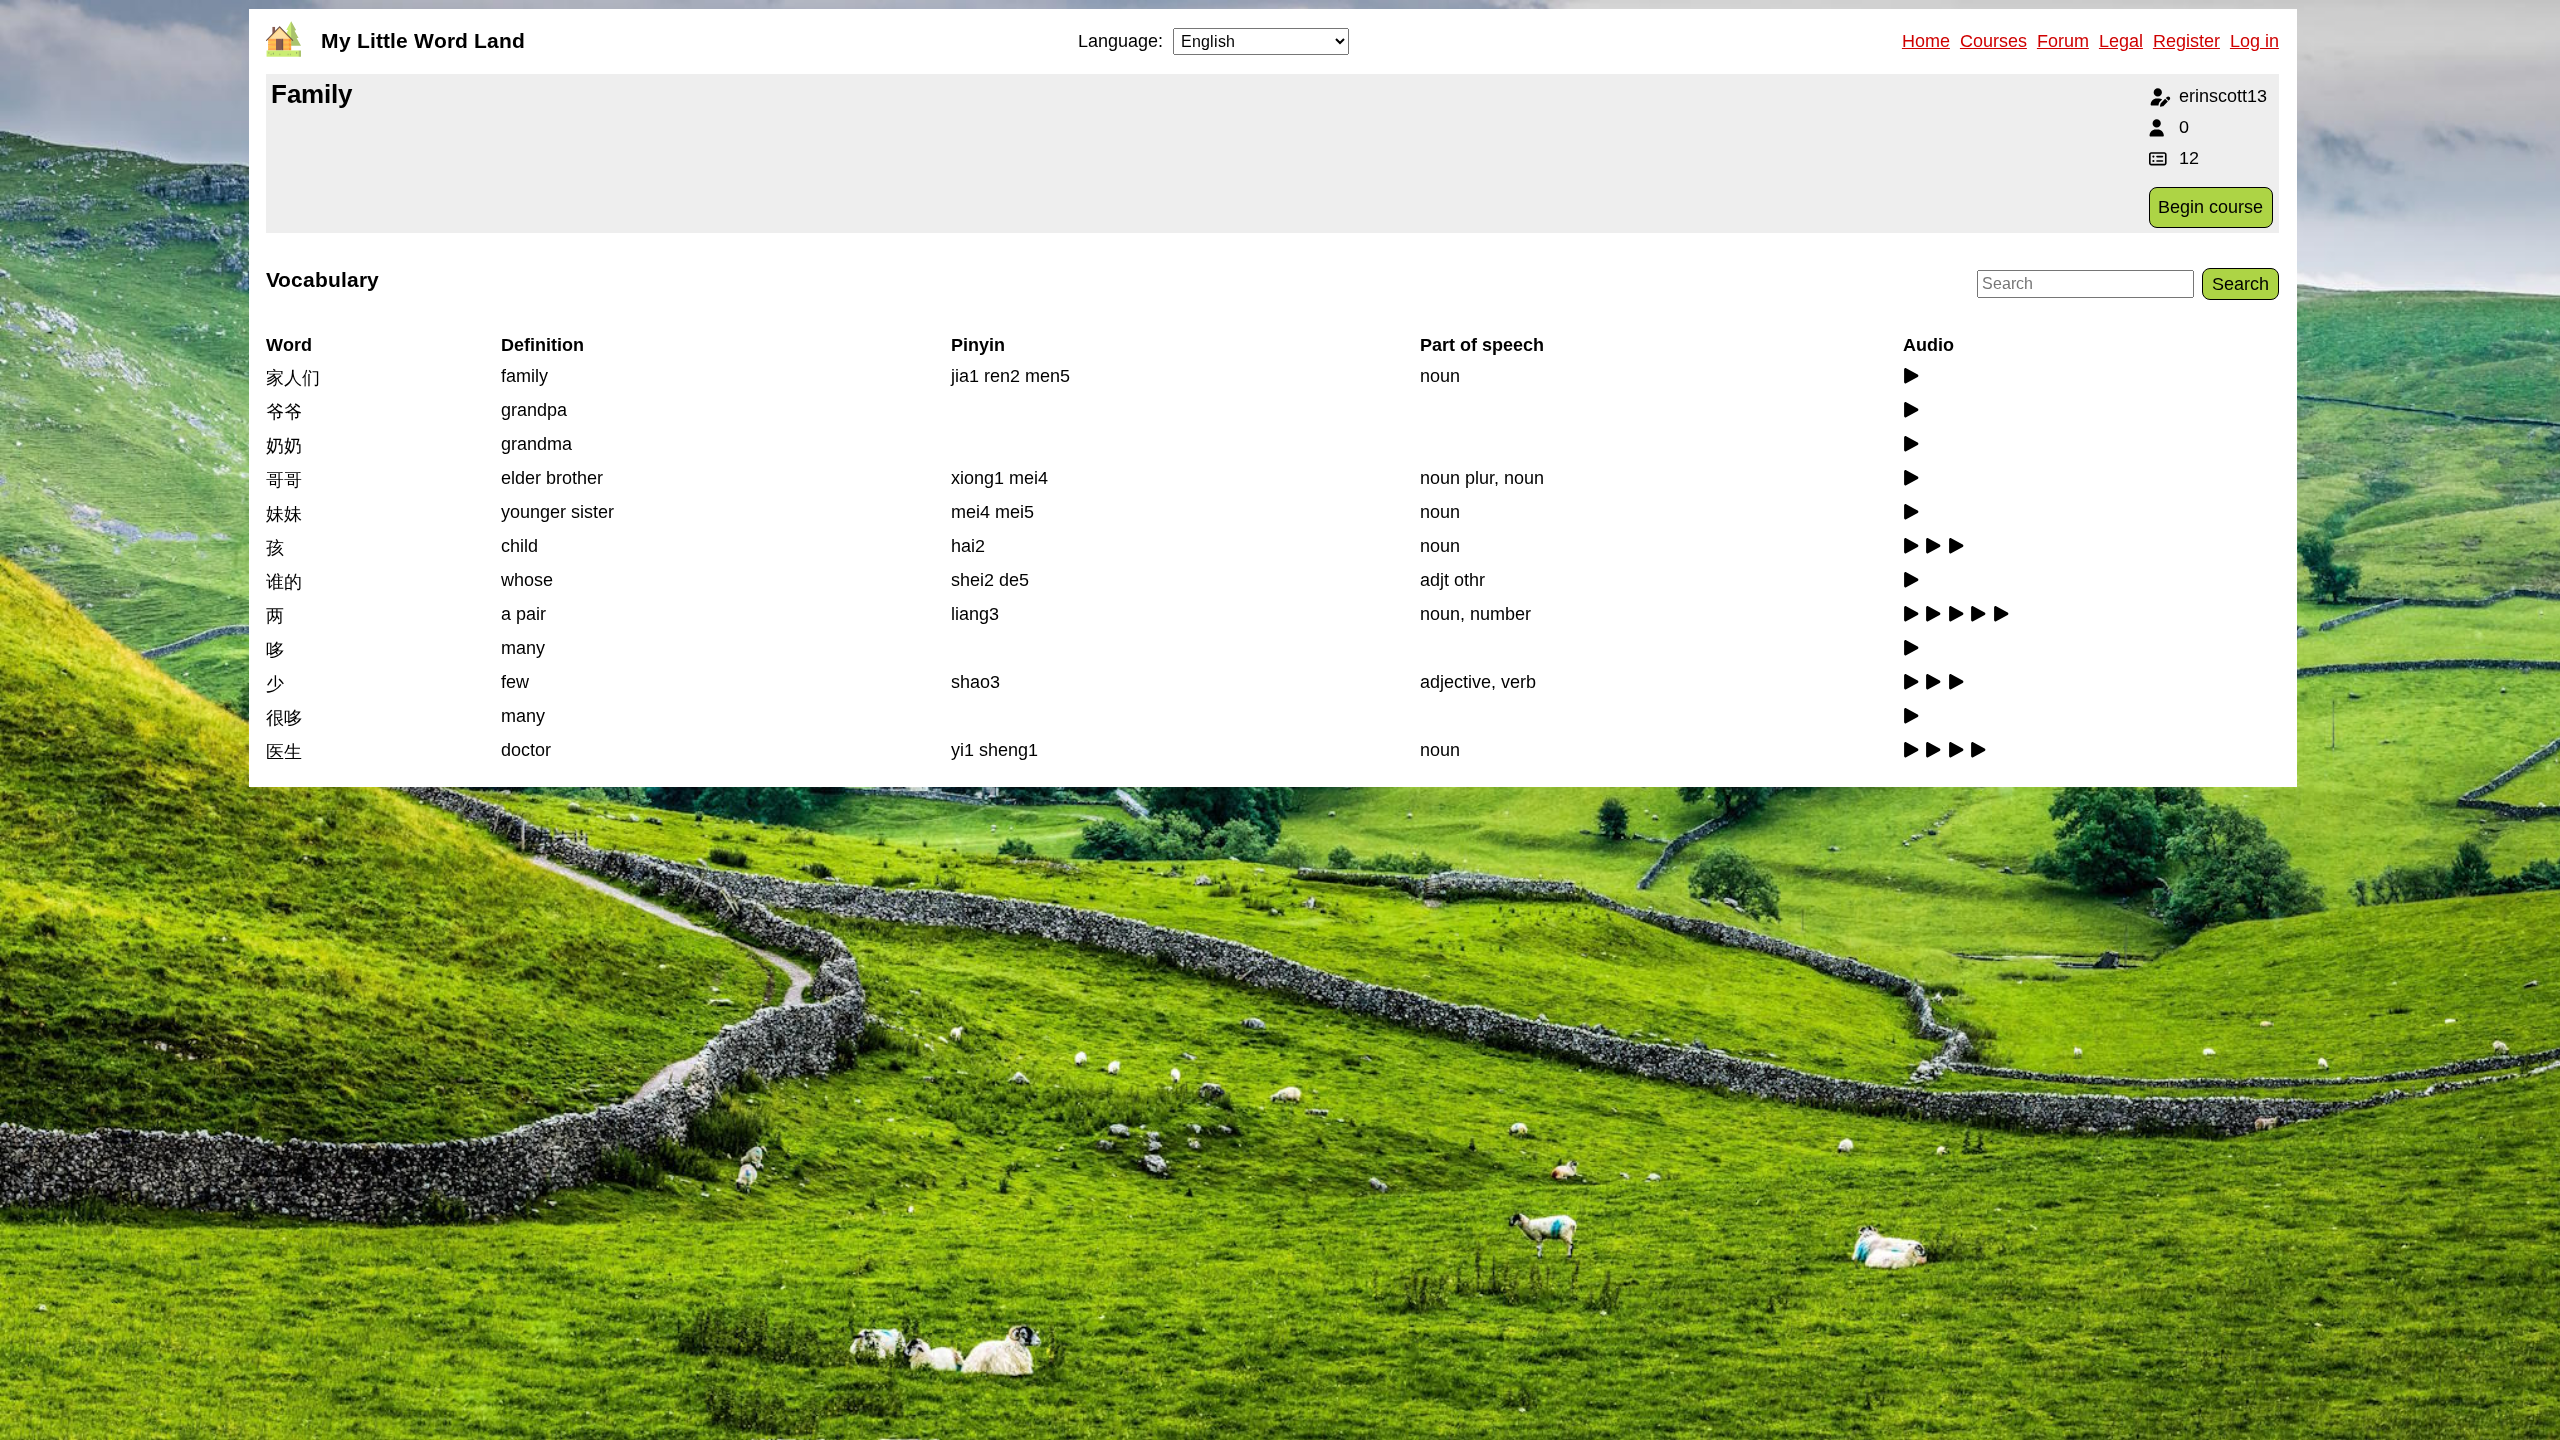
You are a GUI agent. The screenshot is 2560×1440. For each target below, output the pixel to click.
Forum (2063, 41)
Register (2186, 41)
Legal (2121, 41)
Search (2240, 284)
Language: (1120, 41)
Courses (1993, 41)
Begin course (2210, 207)
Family (311, 94)
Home (1926, 41)
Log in (2254, 41)
